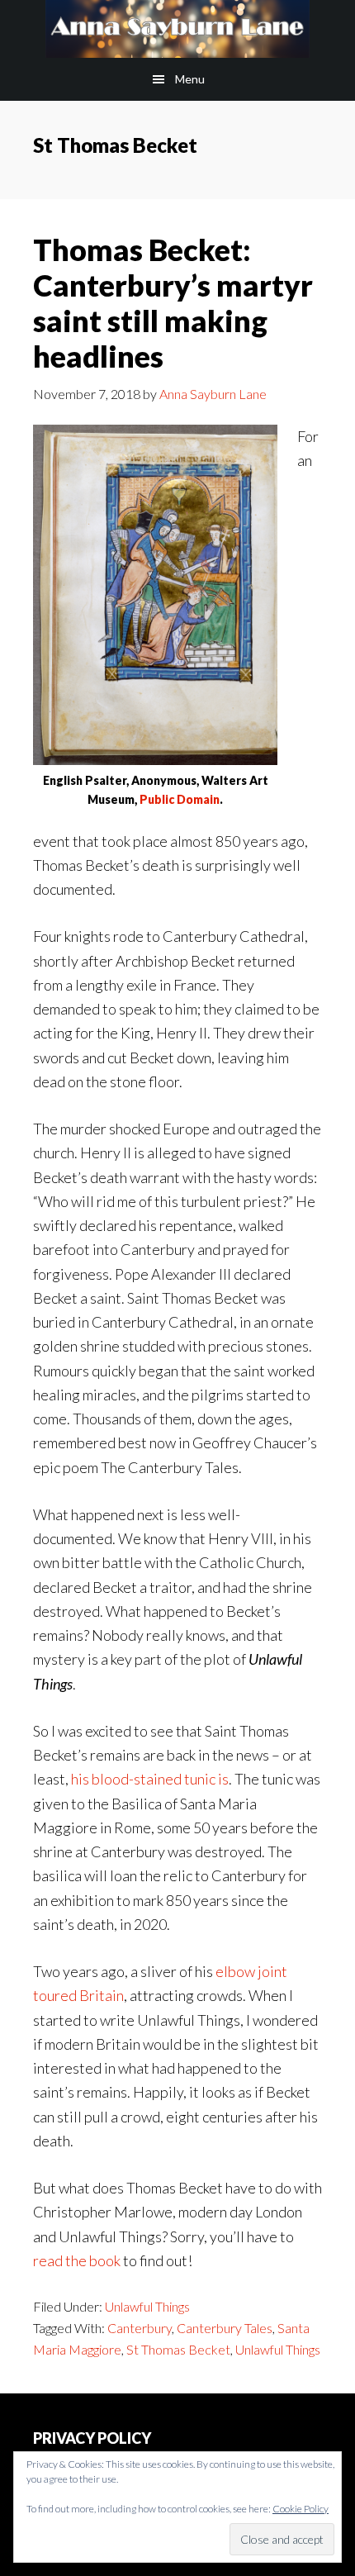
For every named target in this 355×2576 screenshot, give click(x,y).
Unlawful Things (147, 2306)
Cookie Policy (301, 2509)
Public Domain (180, 799)
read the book (77, 2260)
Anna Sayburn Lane (177, 29)
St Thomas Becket (178, 2349)
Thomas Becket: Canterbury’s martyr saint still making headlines (173, 303)
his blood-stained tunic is (150, 1779)
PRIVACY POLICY (92, 2438)
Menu (190, 79)
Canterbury (140, 2328)
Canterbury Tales (225, 2328)
